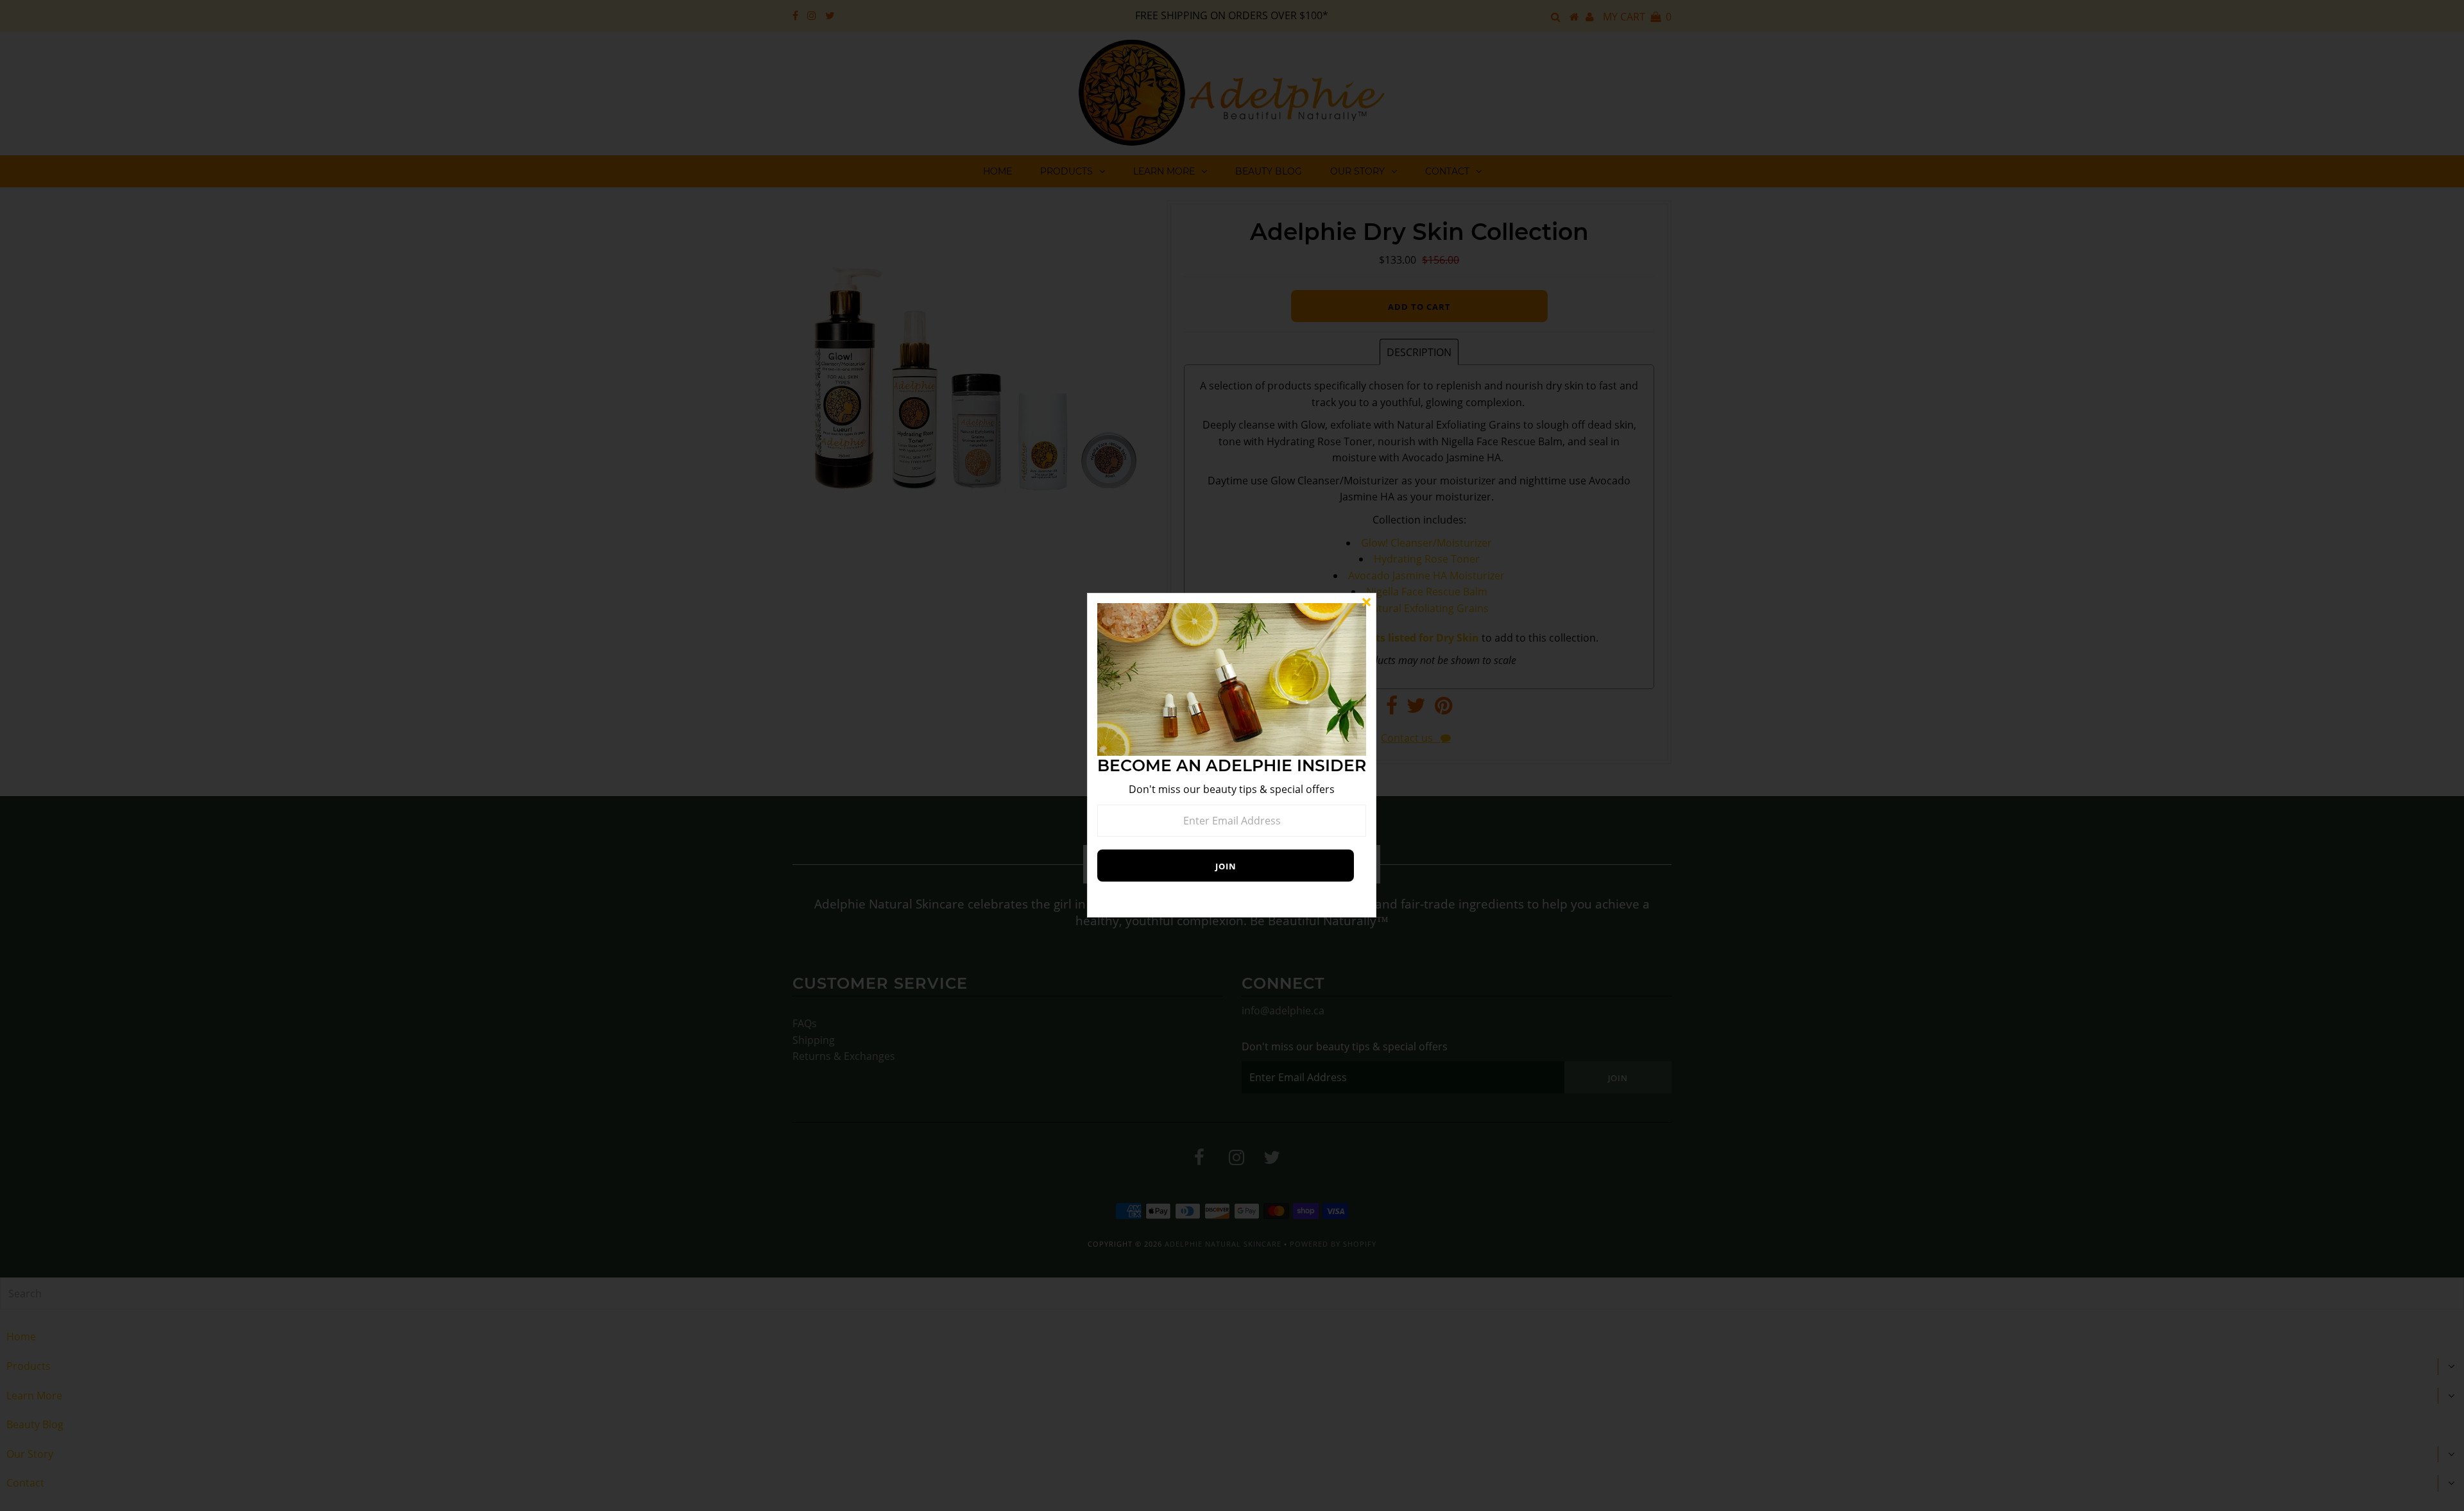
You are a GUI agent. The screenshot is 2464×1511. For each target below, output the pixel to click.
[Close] (1366, 603)
